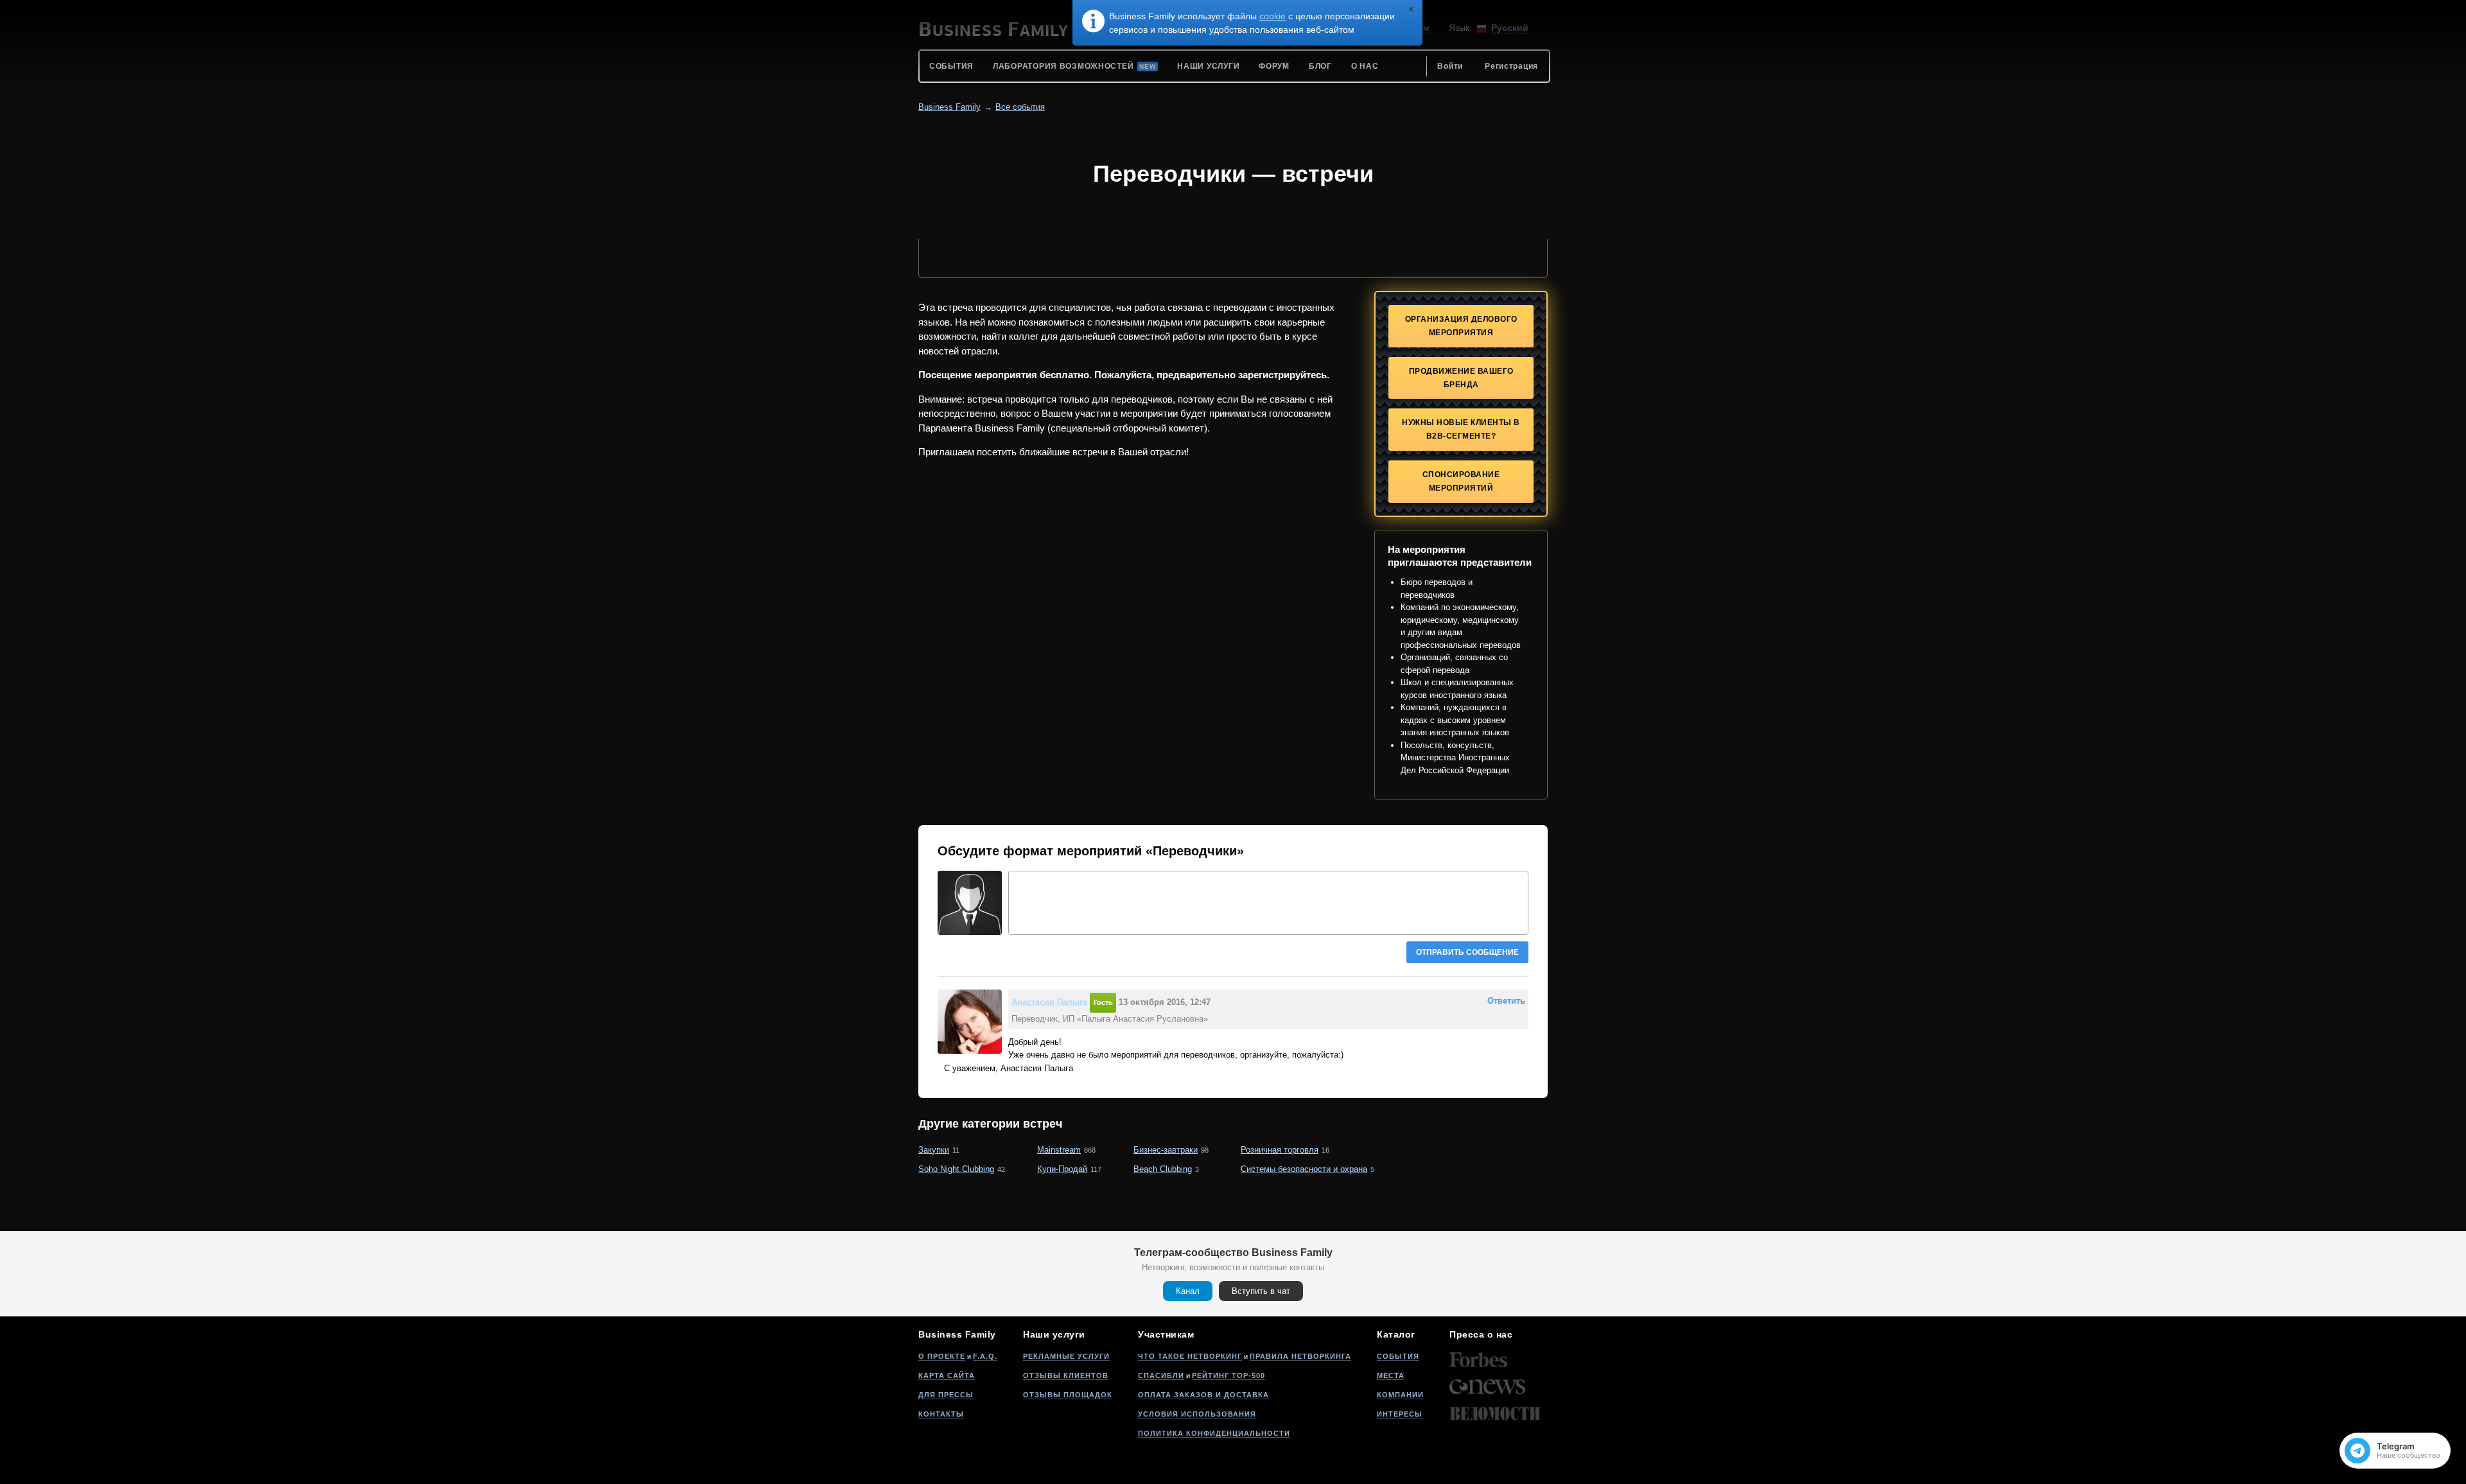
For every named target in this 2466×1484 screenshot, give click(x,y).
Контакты (941, 1414)
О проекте (942, 1356)
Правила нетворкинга (1300, 1356)
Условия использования (1197, 1414)
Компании (1400, 1395)
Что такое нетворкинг (1190, 1356)
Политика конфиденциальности (1214, 1433)
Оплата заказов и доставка (1203, 1395)
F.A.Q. (985, 1356)
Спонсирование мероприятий (1461, 481)
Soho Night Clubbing (956, 1169)
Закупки (934, 1150)
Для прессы (946, 1395)
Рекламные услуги (1066, 1356)
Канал (1188, 1291)
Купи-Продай (1062, 1169)
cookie (1272, 16)
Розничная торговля (1280, 1150)
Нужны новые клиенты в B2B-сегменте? (1461, 429)
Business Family (949, 107)
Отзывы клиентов (1066, 1375)
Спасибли (1161, 1375)
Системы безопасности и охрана (1304, 1169)
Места (1391, 1375)
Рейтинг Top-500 (1229, 1375)
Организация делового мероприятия (1461, 326)
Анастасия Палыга (1049, 1002)
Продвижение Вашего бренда (1461, 378)
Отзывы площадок (1068, 1395)
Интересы (1400, 1414)
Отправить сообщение (1467, 952)
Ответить (1506, 1001)
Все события (1020, 107)
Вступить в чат (1261, 1291)
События (1398, 1356)
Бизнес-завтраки (1166, 1150)
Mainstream (1059, 1150)
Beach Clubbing (1163, 1169)
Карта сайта (947, 1375)
